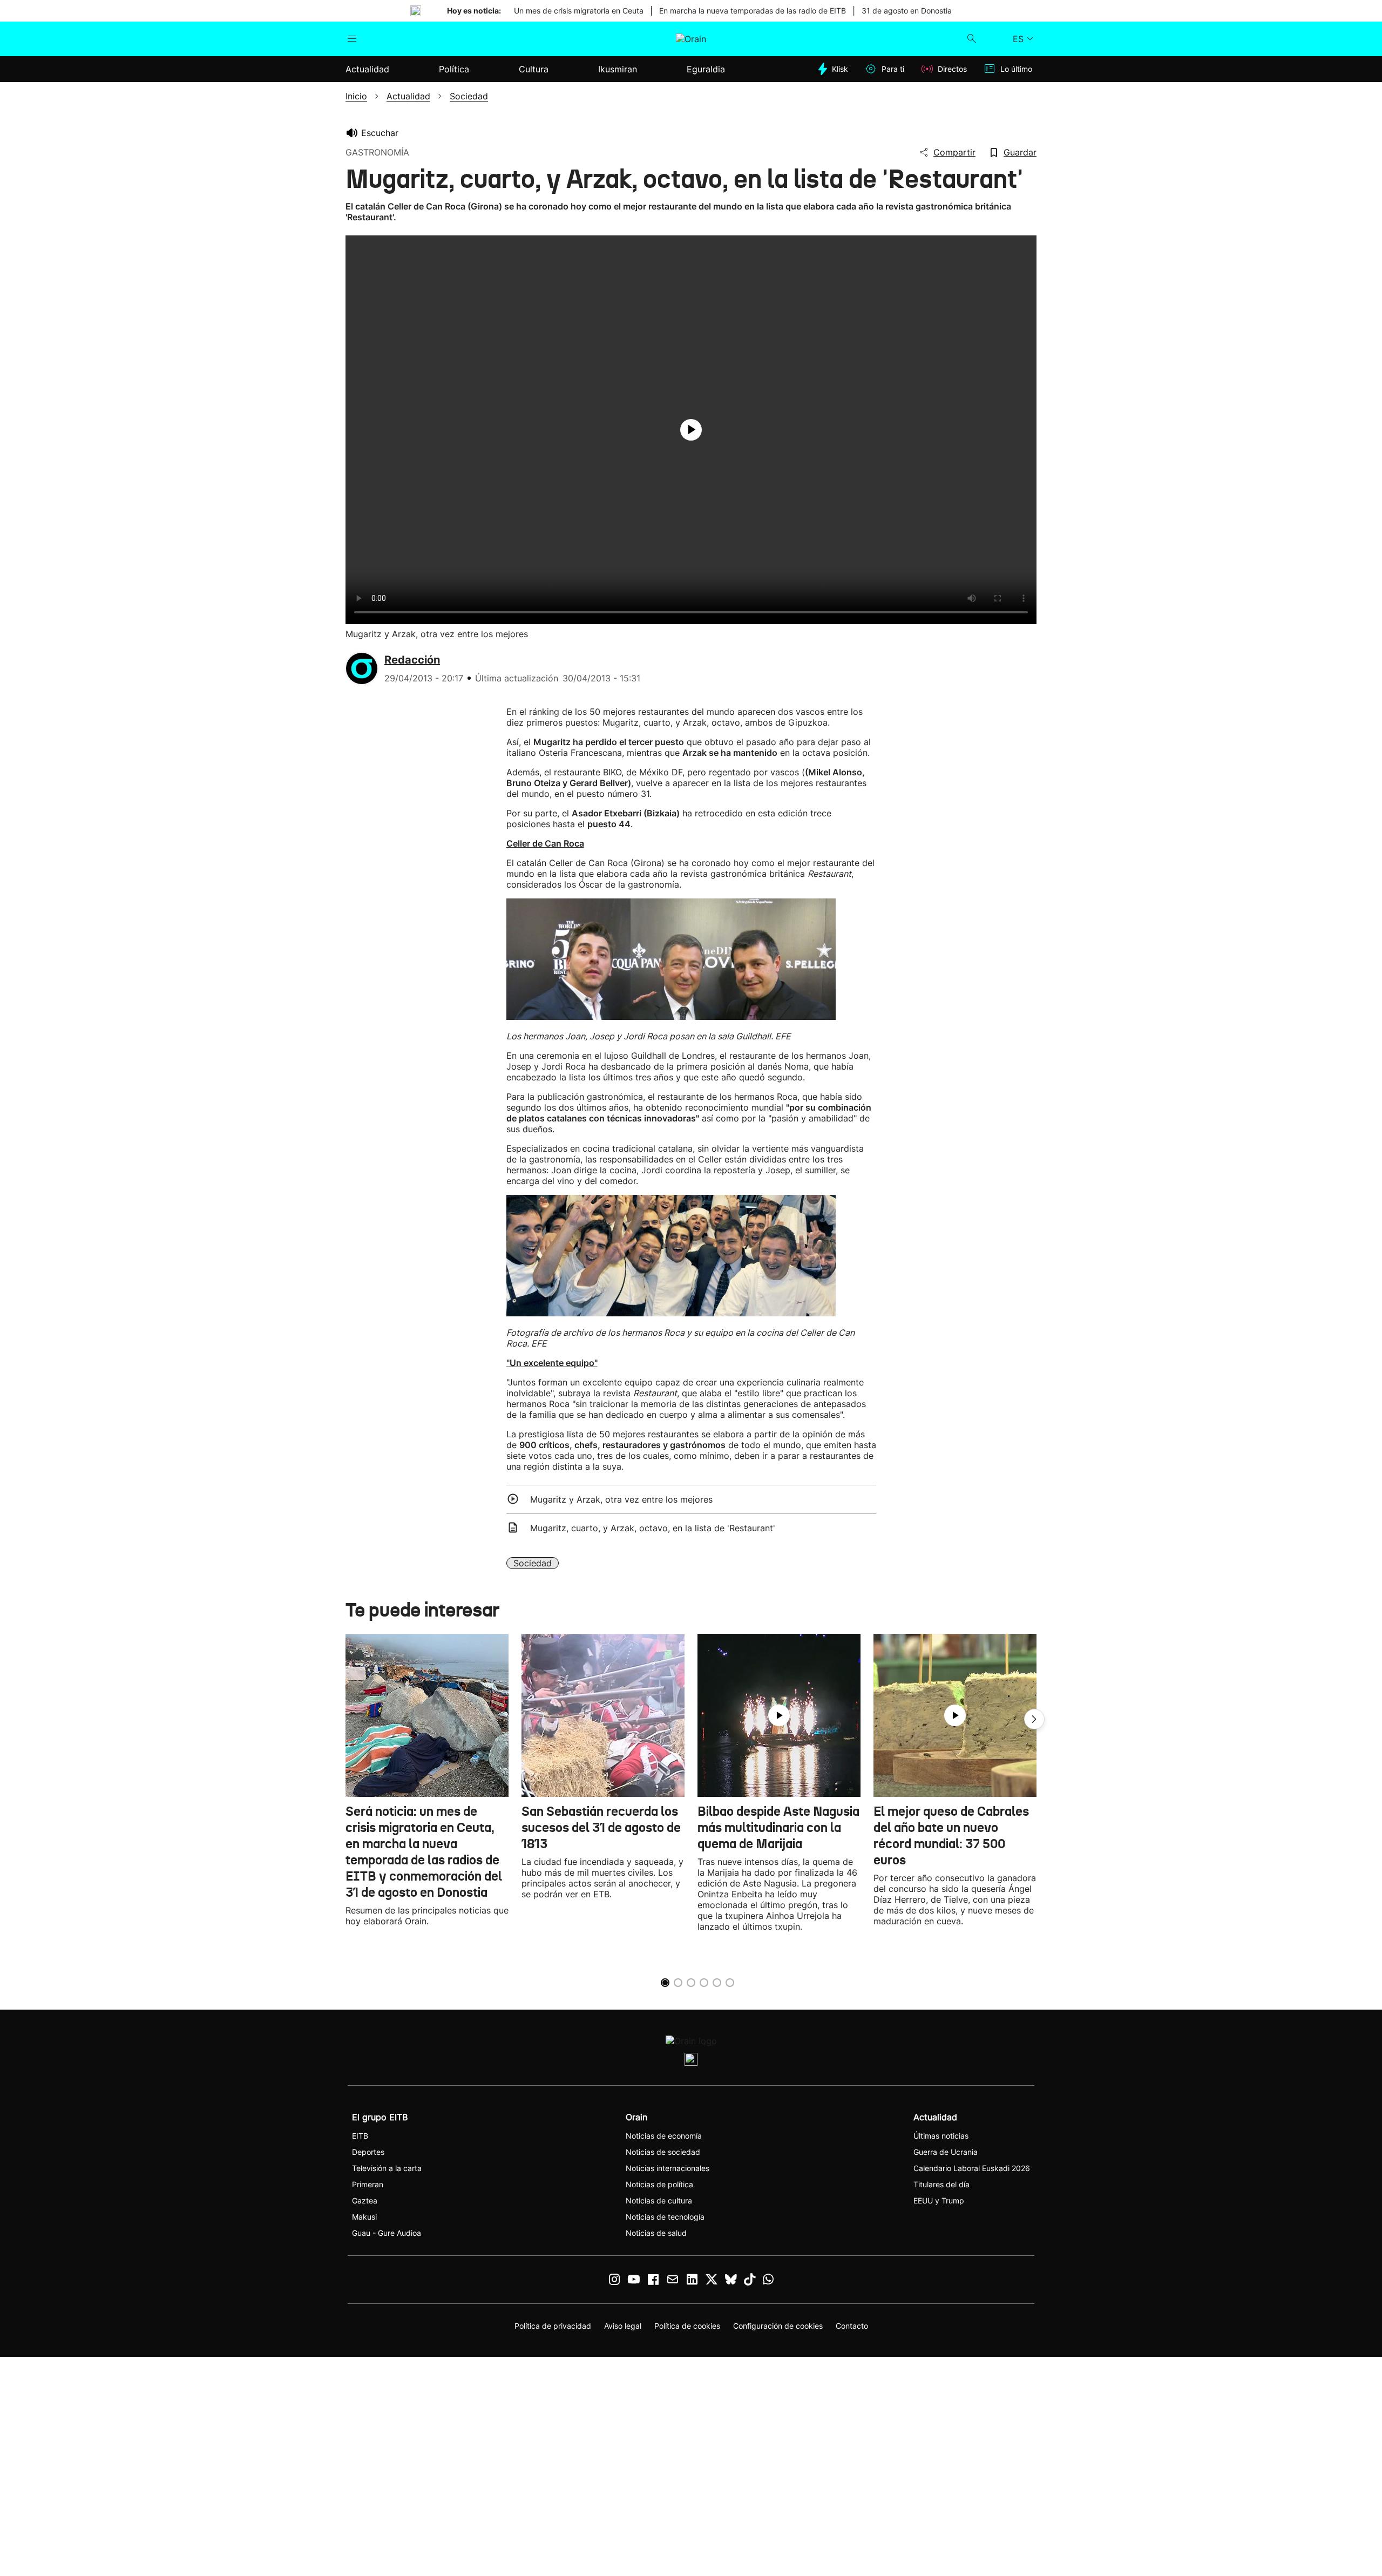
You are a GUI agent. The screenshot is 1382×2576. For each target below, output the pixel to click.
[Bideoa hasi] (691, 430)
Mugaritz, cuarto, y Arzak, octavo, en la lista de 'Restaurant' (653, 1528)
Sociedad (533, 1563)
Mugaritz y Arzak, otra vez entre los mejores (621, 1499)
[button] (1034, 1719)
